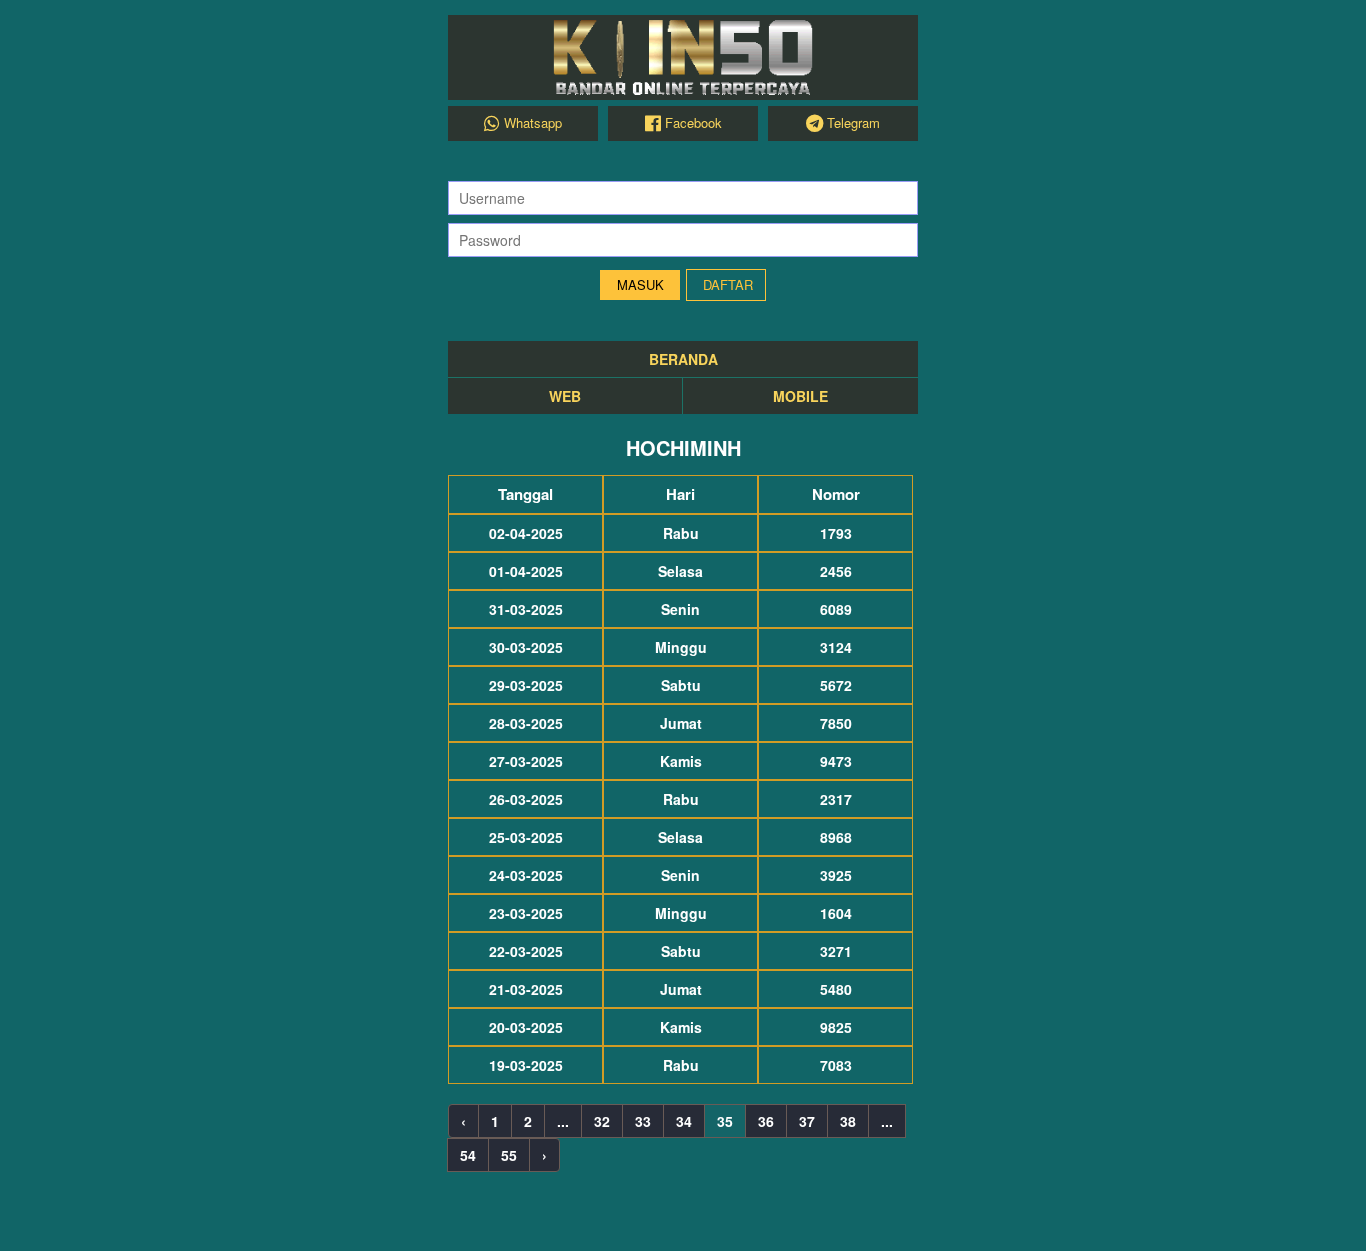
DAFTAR (728, 284)
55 (509, 1155)
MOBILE (800, 396)
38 (848, 1121)
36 (766, 1121)
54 (468, 1155)
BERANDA (683, 359)
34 (684, 1121)
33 (643, 1121)
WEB (565, 396)
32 (602, 1121)
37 (807, 1121)
